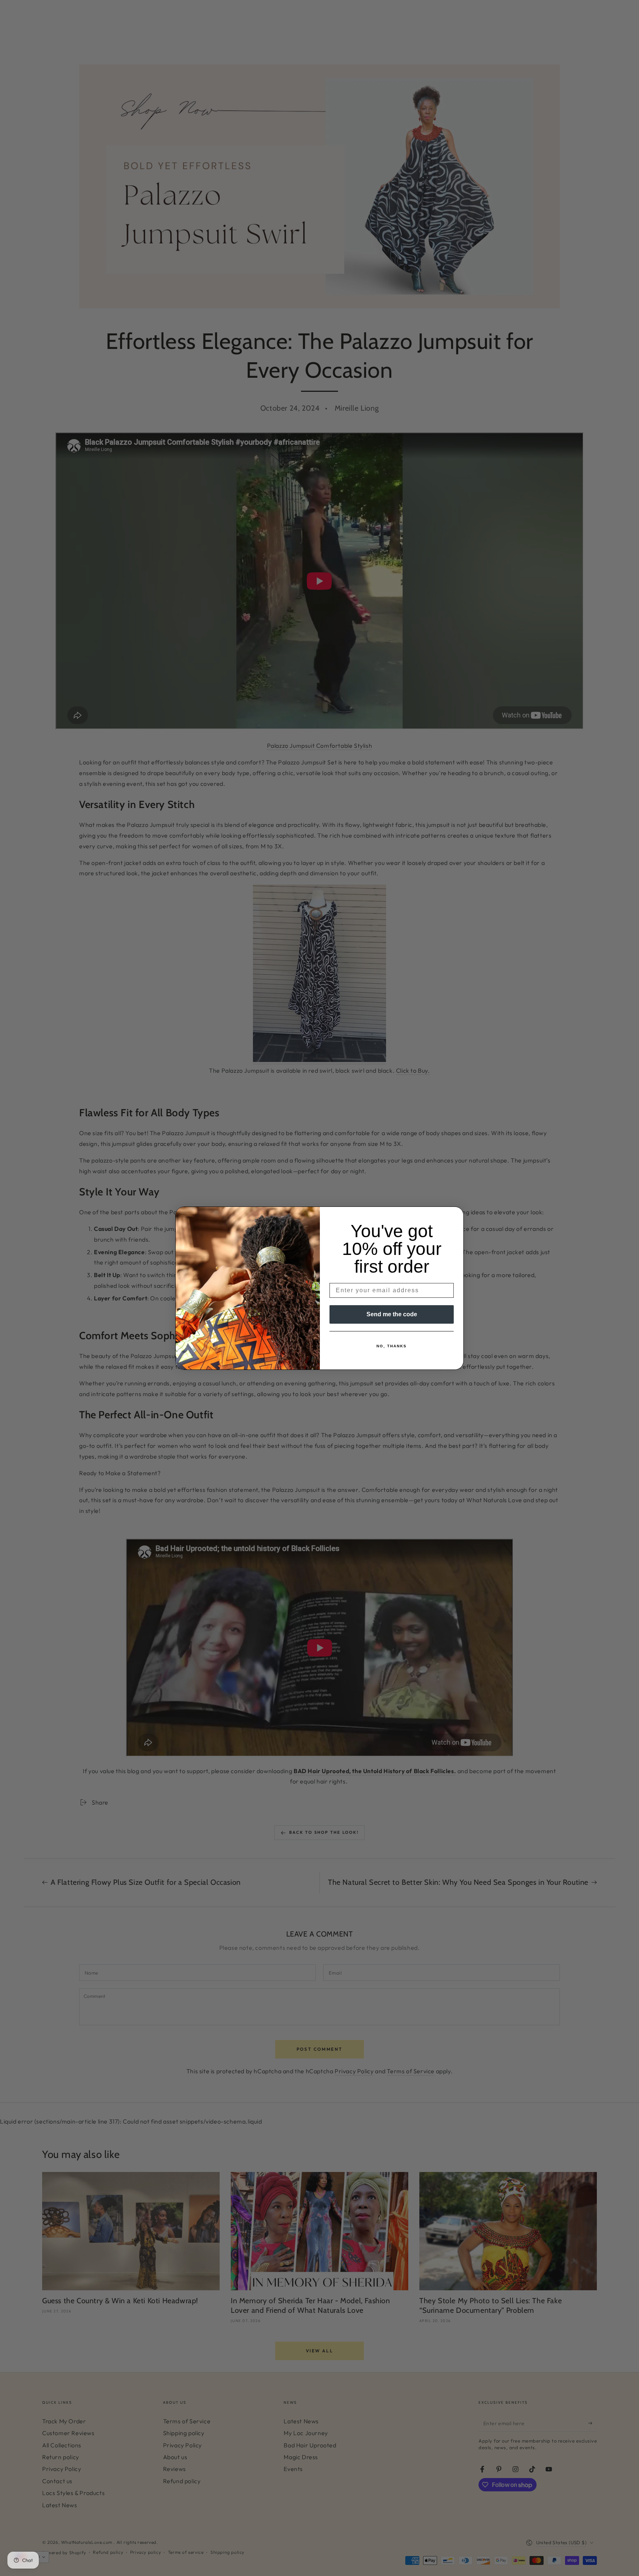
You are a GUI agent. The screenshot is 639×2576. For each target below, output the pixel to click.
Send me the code (392, 1314)
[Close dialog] (456, 1215)
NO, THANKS (392, 1346)
